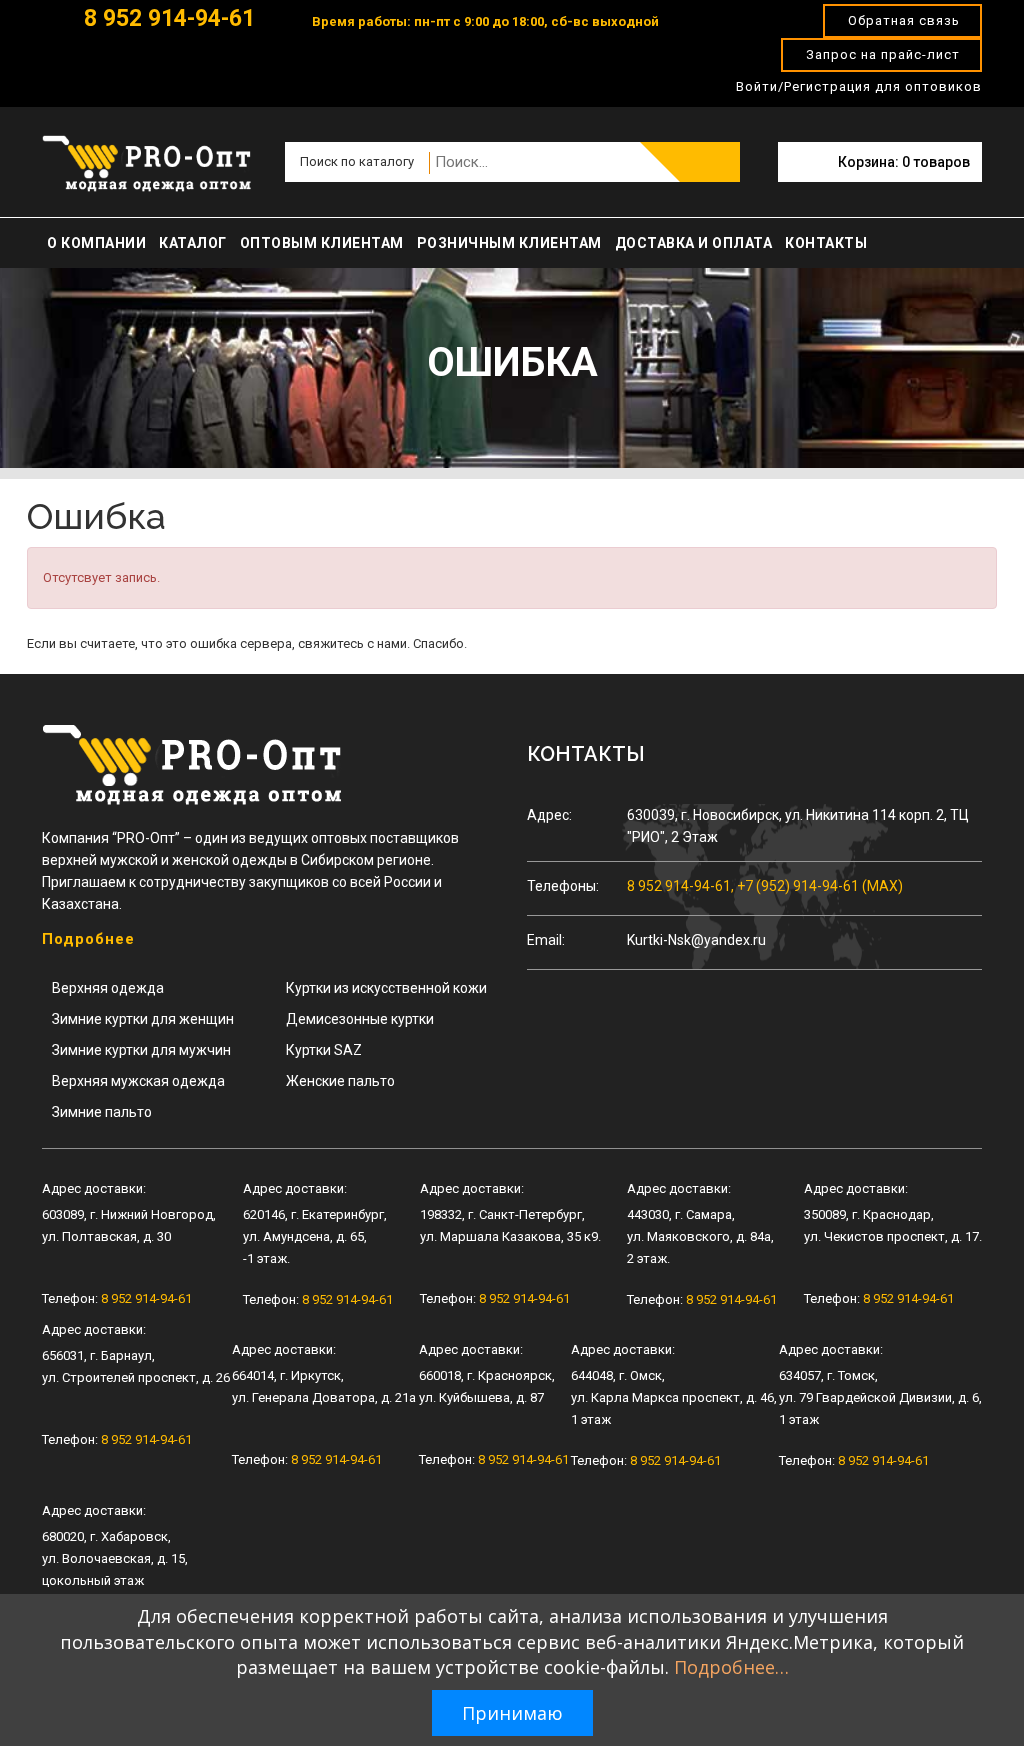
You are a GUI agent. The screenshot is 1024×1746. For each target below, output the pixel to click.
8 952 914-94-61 (166, 18)
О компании (96, 243)
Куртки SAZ (324, 1050)
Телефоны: (563, 886)
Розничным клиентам (509, 243)
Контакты (826, 243)
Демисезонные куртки (360, 1019)
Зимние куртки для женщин (143, 1019)
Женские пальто (340, 1081)
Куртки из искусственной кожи (386, 988)
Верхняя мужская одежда (138, 1081)
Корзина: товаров (904, 162)
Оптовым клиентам (322, 243)
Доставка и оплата (694, 243)
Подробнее (88, 939)
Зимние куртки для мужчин (141, 1050)
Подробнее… (731, 1667)
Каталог (193, 243)
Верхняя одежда (108, 988)
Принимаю (512, 1713)
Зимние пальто (102, 1112)
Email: (546, 940)
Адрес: (549, 815)
